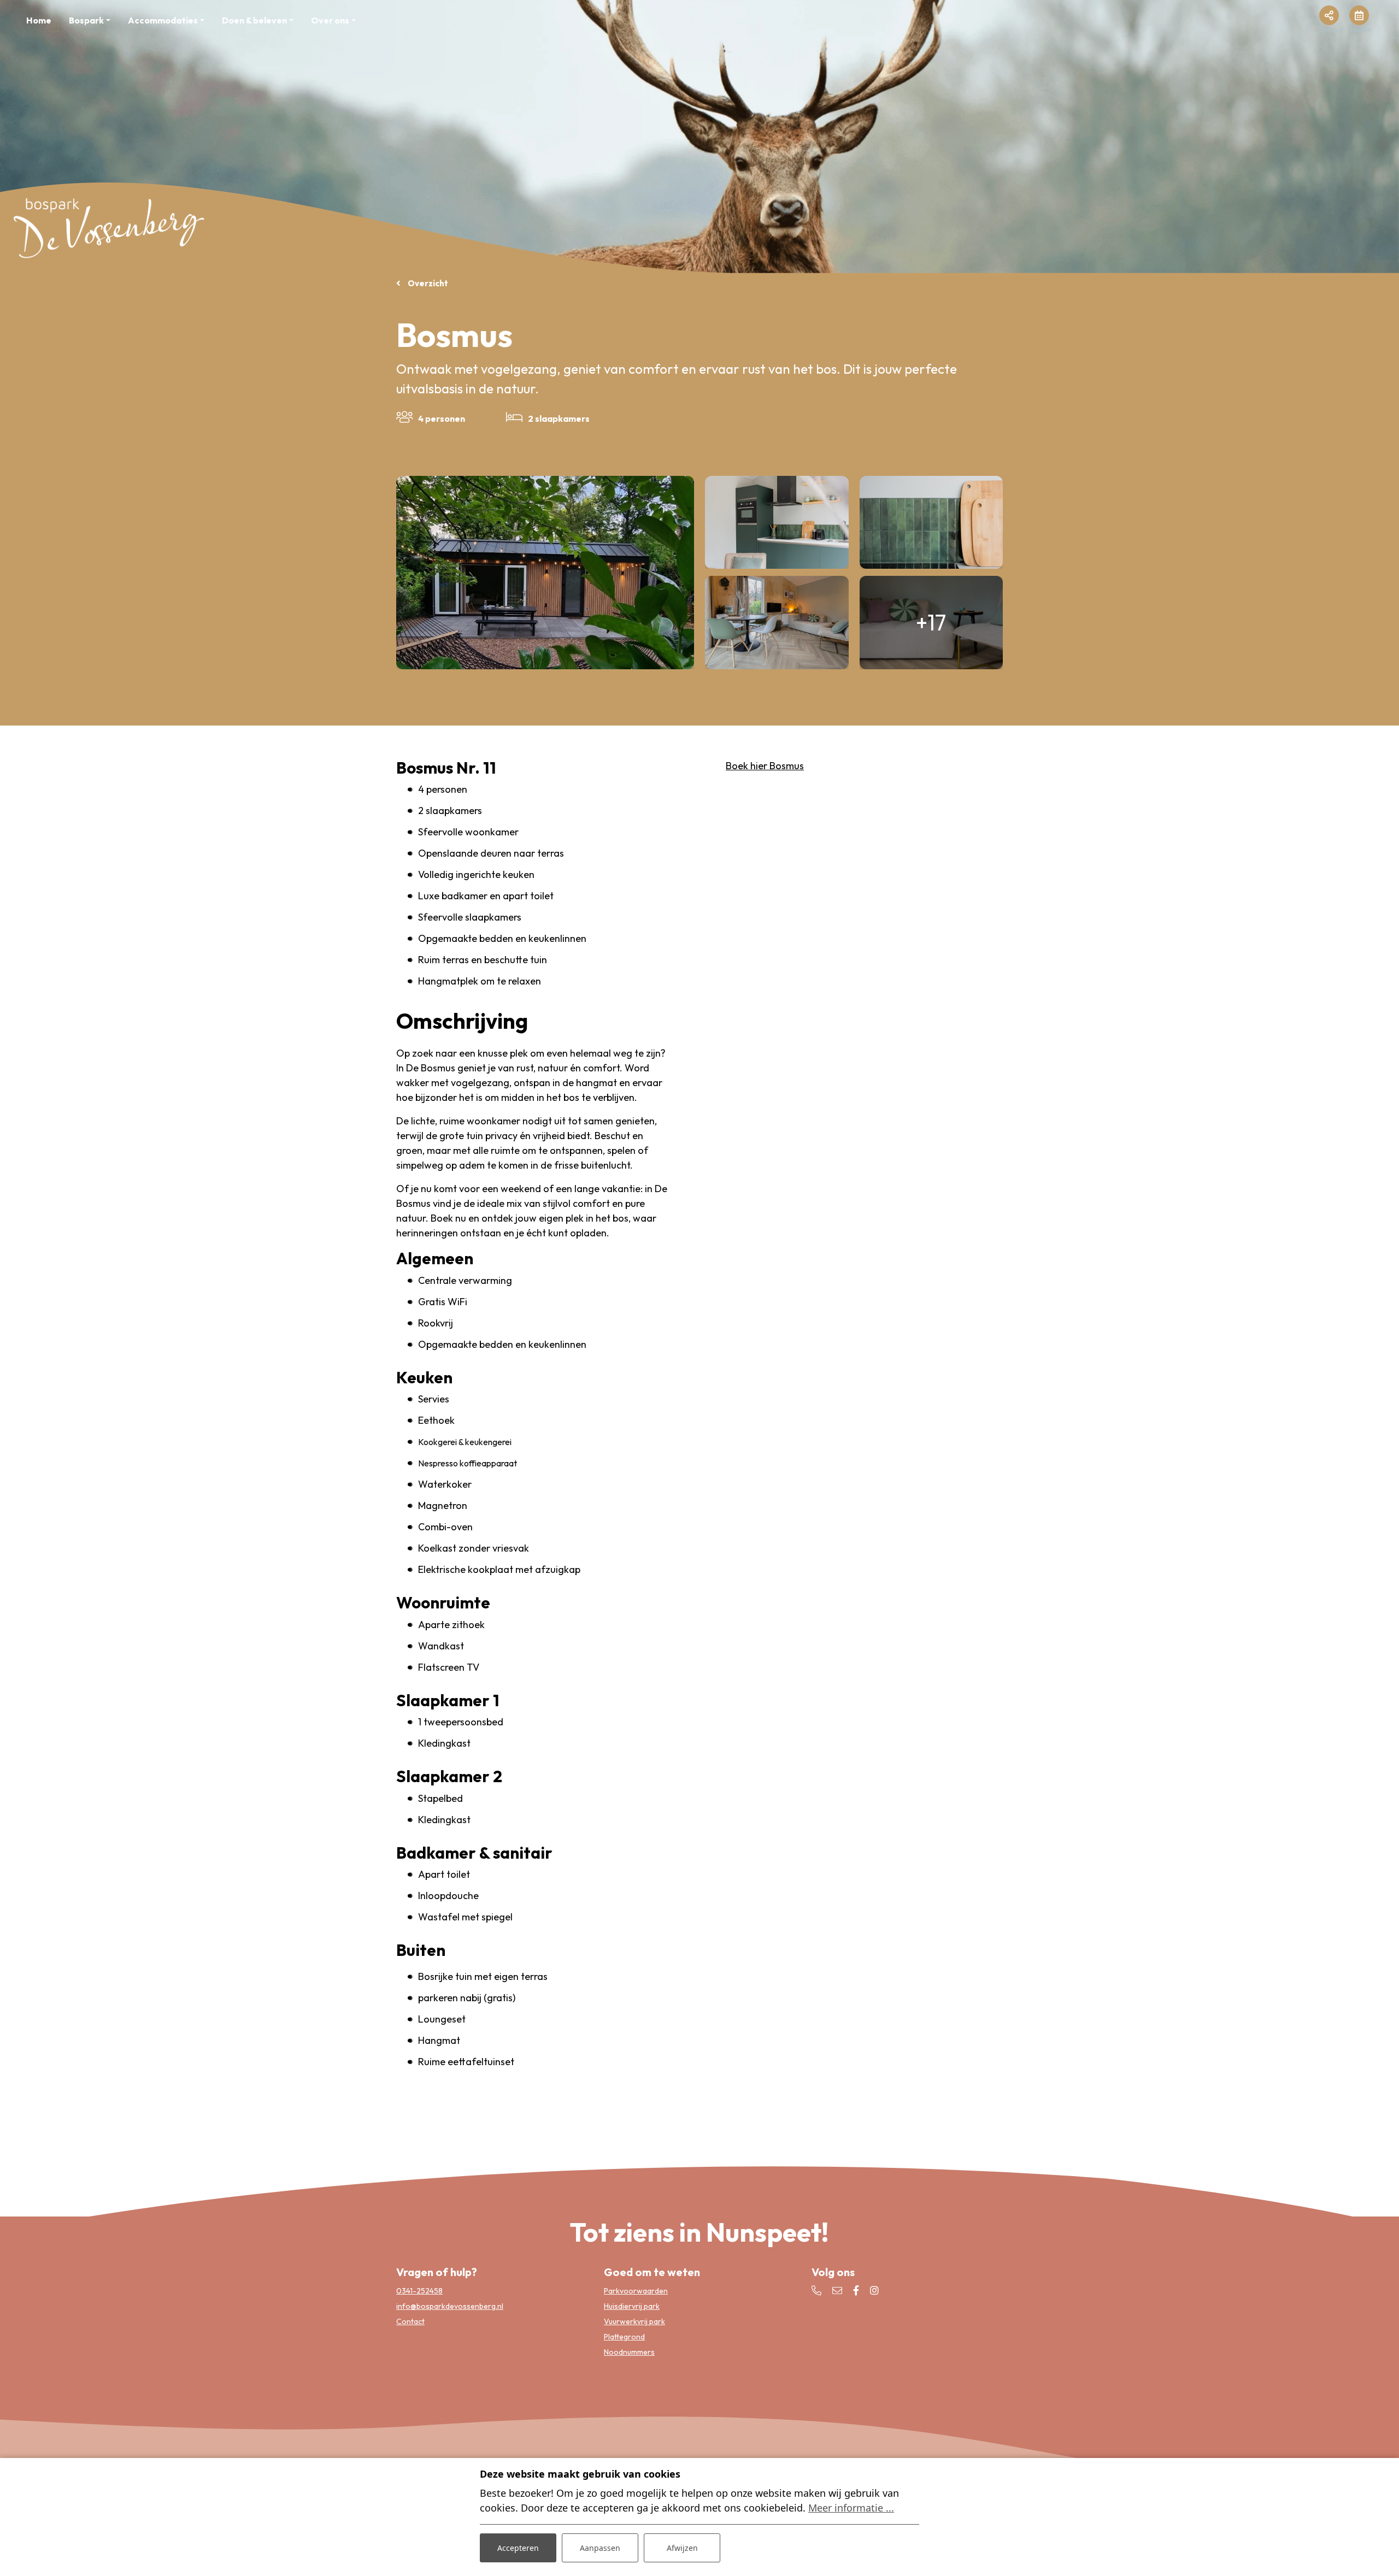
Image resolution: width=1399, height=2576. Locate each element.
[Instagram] (874, 2291)
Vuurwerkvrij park (634, 2321)
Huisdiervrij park (632, 2306)
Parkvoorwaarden (636, 2291)
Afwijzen (682, 2548)
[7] (931, 523)
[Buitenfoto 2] (545, 573)
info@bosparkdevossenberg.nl (450, 2306)
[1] (777, 623)
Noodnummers (629, 2352)
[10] (777, 523)
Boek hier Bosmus (765, 766)
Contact (410, 2321)
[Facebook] (856, 2291)
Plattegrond (624, 2337)
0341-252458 (419, 2291)
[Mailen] (837, 2291)
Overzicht (427, 283)
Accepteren (518, 2548)
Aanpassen (600, 2548)
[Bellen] (816, 2291)
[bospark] (109, 226)
